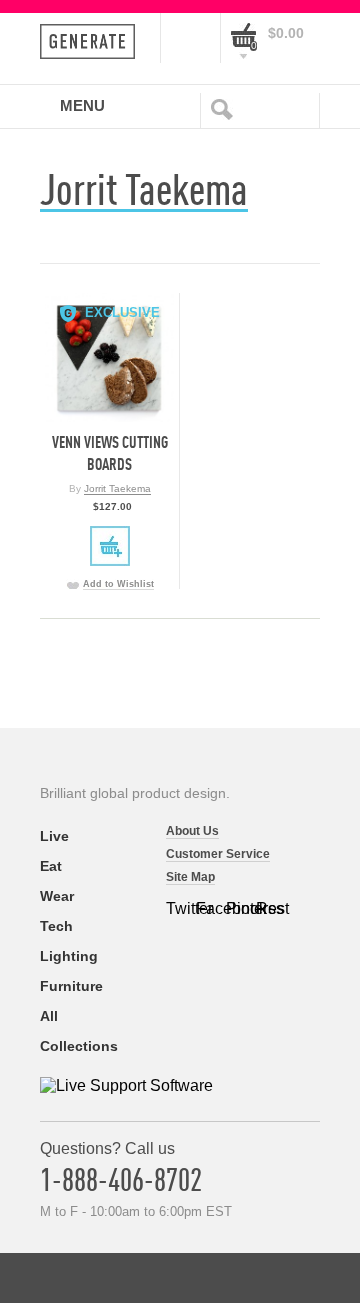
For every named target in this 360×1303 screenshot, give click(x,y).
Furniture (71, 986)
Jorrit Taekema (117, 488)
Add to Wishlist (118, 584)
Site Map (190, 877)
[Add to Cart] (110, 546)
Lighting (69, 956)
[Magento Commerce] (93, 41)
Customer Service (218, 854)
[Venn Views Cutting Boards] (109, 357)
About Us (192, 831)
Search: (226, 108)
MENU (82, 105)
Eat (51, 866)
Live (54, 836)
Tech (56, 926)
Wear (57, 896)
